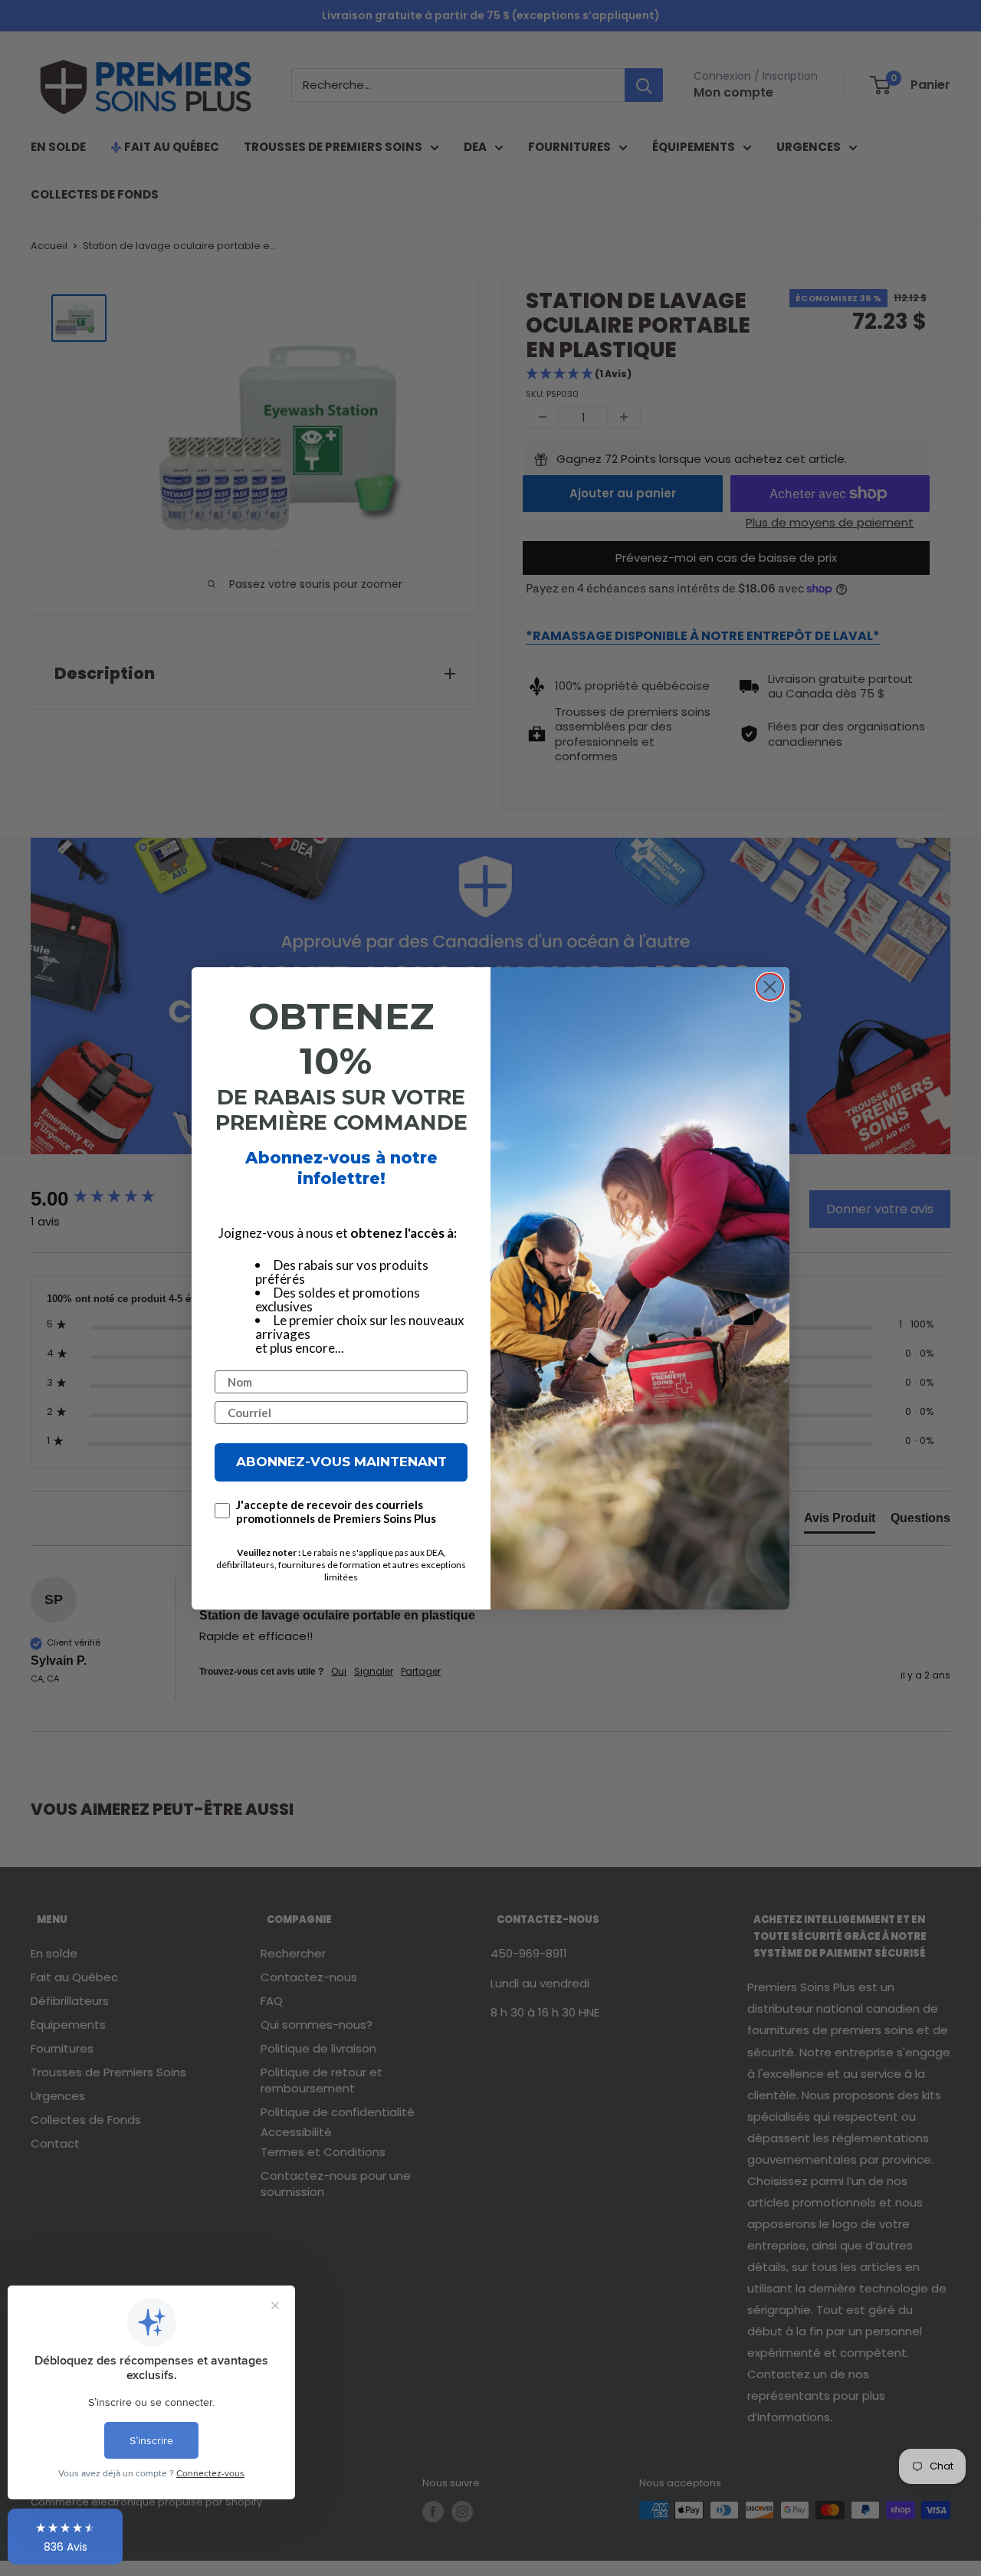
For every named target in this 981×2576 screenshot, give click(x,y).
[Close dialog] (770, 987)
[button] (65, 2537)
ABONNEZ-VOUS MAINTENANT (341, 1462)
